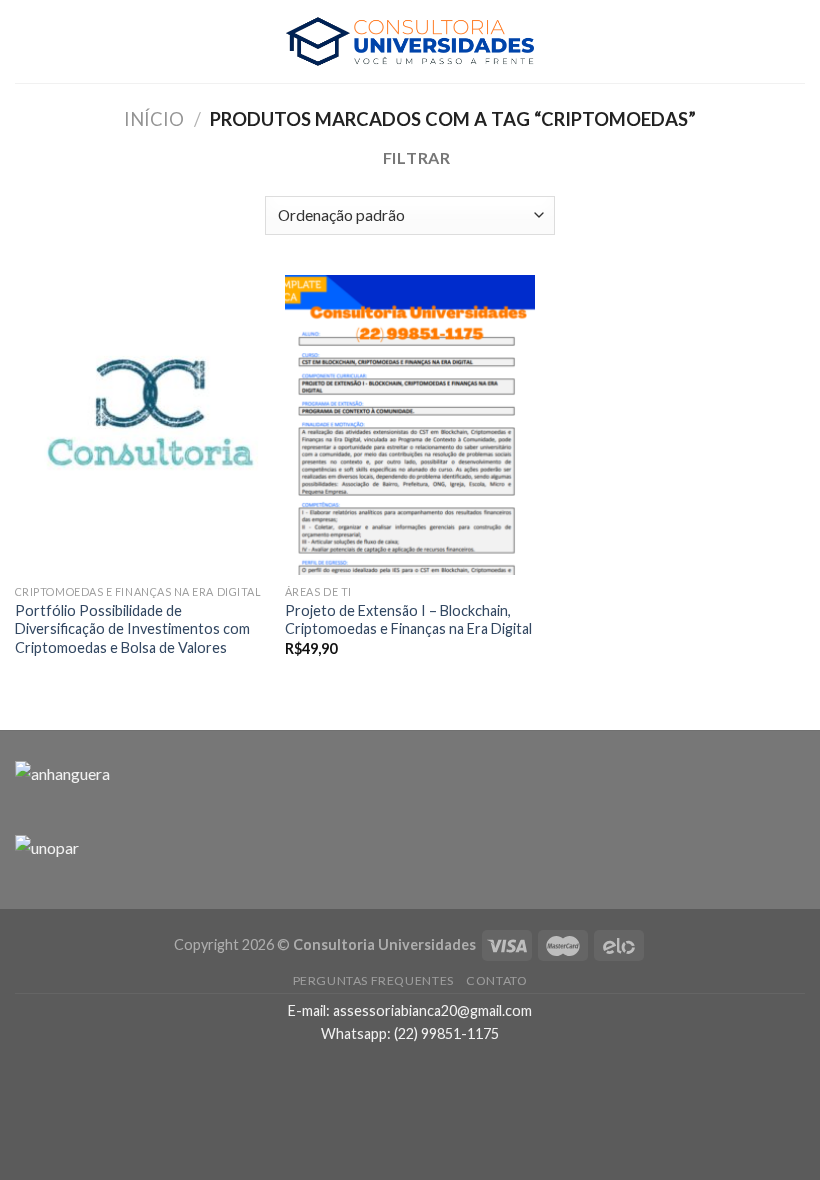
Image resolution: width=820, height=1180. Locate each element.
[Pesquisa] (797, 41)
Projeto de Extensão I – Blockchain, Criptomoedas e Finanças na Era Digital (408, 620)
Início (154, 119)
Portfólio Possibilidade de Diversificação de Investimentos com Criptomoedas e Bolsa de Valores (132, 629)
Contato (496, 980)
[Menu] (27, 41)
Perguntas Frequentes (373, 980)
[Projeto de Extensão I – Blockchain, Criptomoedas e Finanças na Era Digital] (410, 425)
